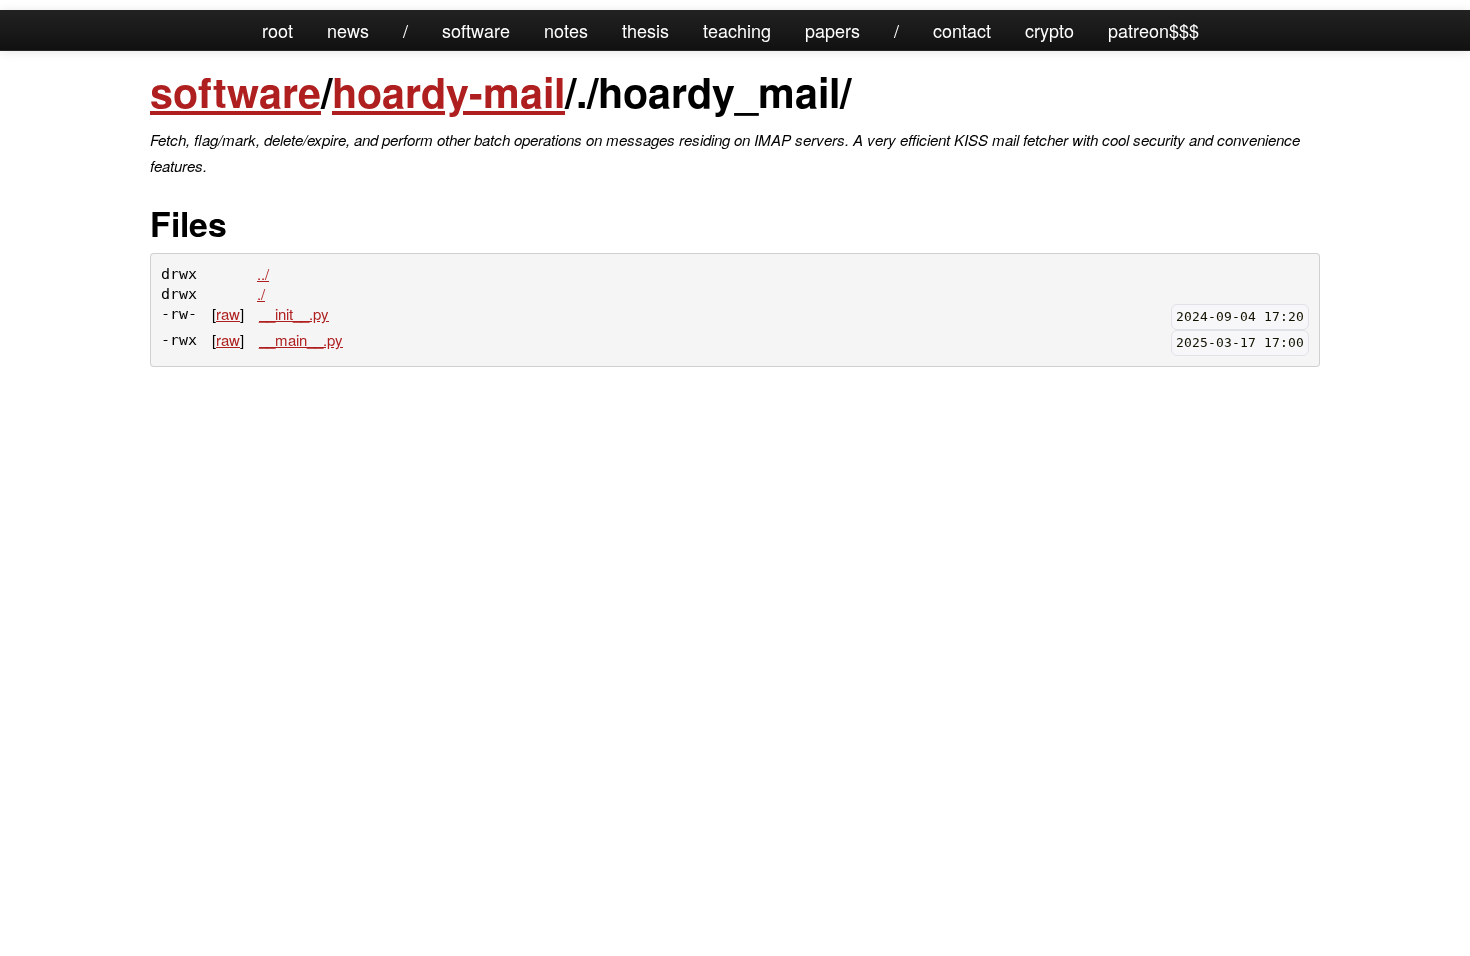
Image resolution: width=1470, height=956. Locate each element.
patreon (1138, 30)
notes (566, 30)
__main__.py (301, 339)
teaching (737, 30)
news (348, 30)
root (277, 30)
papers (832, 30)
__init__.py (294, 313)
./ (261, 293)
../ (263, 273)
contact (962, 30)
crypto (1049, 30)
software (476, 30)
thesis (645, 30)
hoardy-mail (448, 91)
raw (228, 313)
